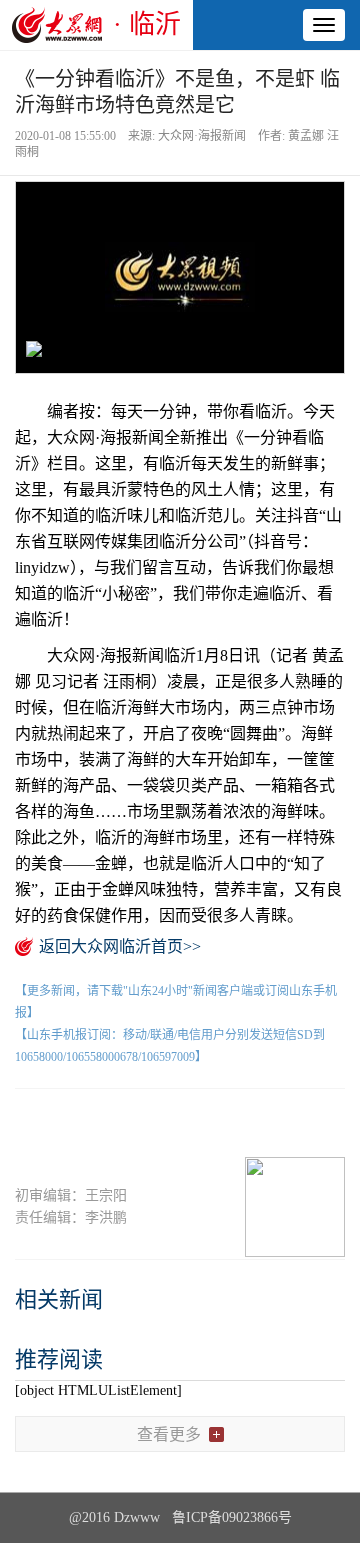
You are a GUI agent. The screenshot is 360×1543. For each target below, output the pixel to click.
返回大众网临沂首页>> (120, 946)
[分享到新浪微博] (144, 1123)
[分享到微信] (72, 1123)
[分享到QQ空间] (216, 1123)
